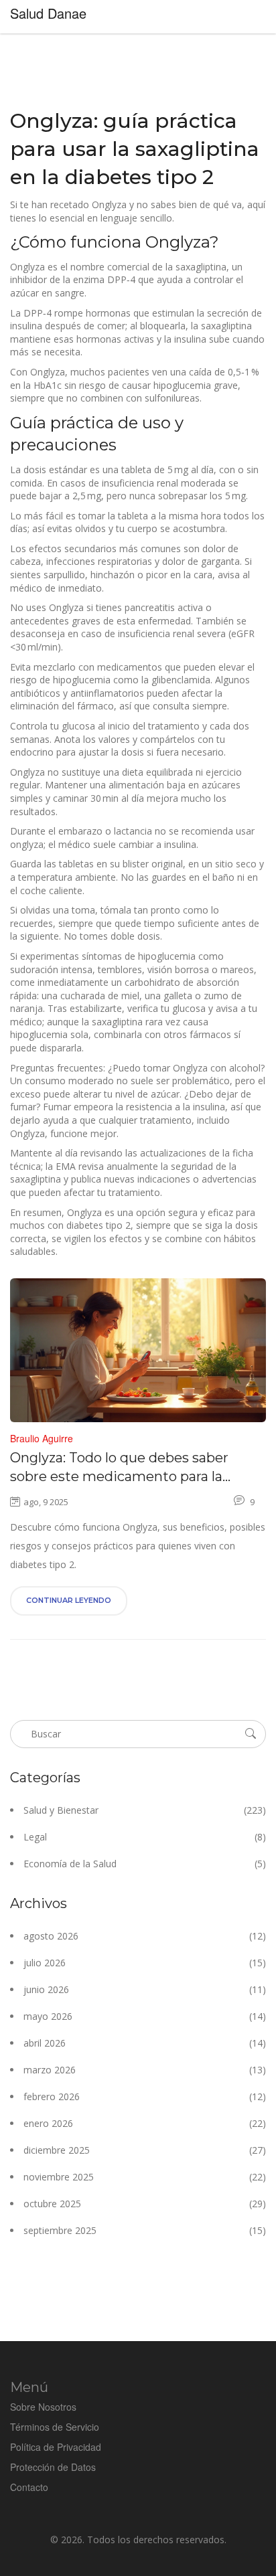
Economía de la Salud (145, 1864)
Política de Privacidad (56, 2447)
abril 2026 (145, 2043)
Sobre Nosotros (43, 2407)
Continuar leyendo (69, 1600)
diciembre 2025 (145, 2150)
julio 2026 (145, 1963)
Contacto (29, 2487)
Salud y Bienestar (145, 1810)
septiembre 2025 (145, 2230)
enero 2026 (145, 2123)
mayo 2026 (145, 2016)
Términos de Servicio (55, 2427)
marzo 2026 (145, 2070)
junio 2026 (145, 1989)
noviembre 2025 (145, 2177)
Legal (145, 1837)
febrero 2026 (145, 2096)
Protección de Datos (53, 2467)
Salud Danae (48, 13)
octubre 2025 (145, 2204)
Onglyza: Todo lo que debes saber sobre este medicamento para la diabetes (119, 1468)
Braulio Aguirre (42, 1438)
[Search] (251, 1733)
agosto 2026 (145, 1936)
